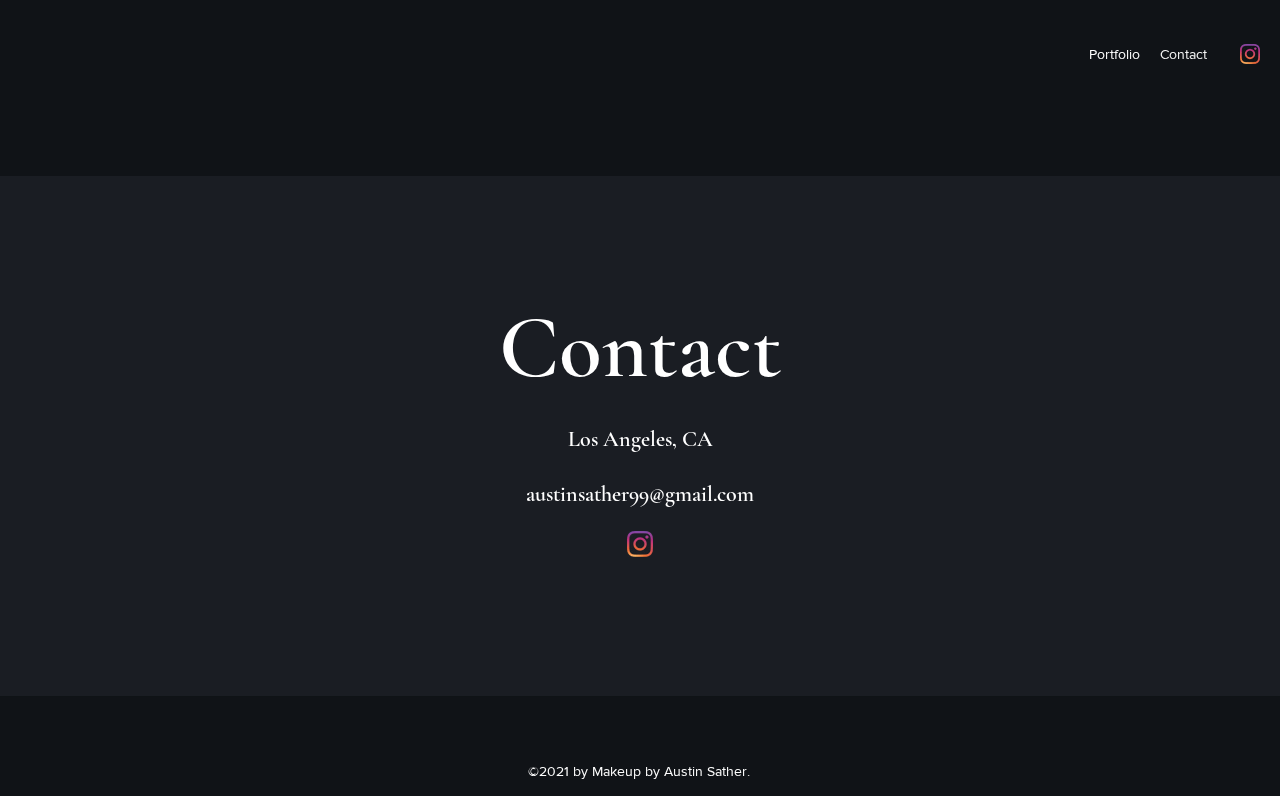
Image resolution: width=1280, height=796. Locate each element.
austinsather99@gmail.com (640, 494)
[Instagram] (1250, 54)
